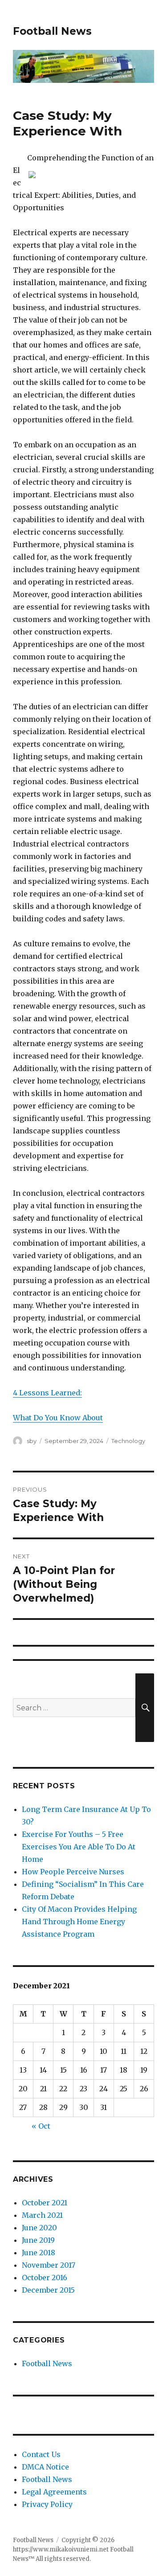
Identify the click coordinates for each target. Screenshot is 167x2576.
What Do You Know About (58, 1418)
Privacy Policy (47, 2504)
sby (32, 1441)
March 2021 (42, 2215)
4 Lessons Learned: (47, 1393)
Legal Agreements (54, 2492)
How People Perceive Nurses (73, 1872)
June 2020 (39, 2228)
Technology (128, 1441)
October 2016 (45, 2278)
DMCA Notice (45, 2467)
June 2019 (38, 2240)
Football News (52, 31)
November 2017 (49, 2265)
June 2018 (39, 2253)
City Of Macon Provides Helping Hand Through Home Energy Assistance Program (79, 1922)
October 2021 (45, 2203)
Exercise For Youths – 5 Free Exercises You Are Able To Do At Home (79, 1847)
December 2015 (48, 2290)
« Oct (41, 2126)
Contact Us (41, 2454)
